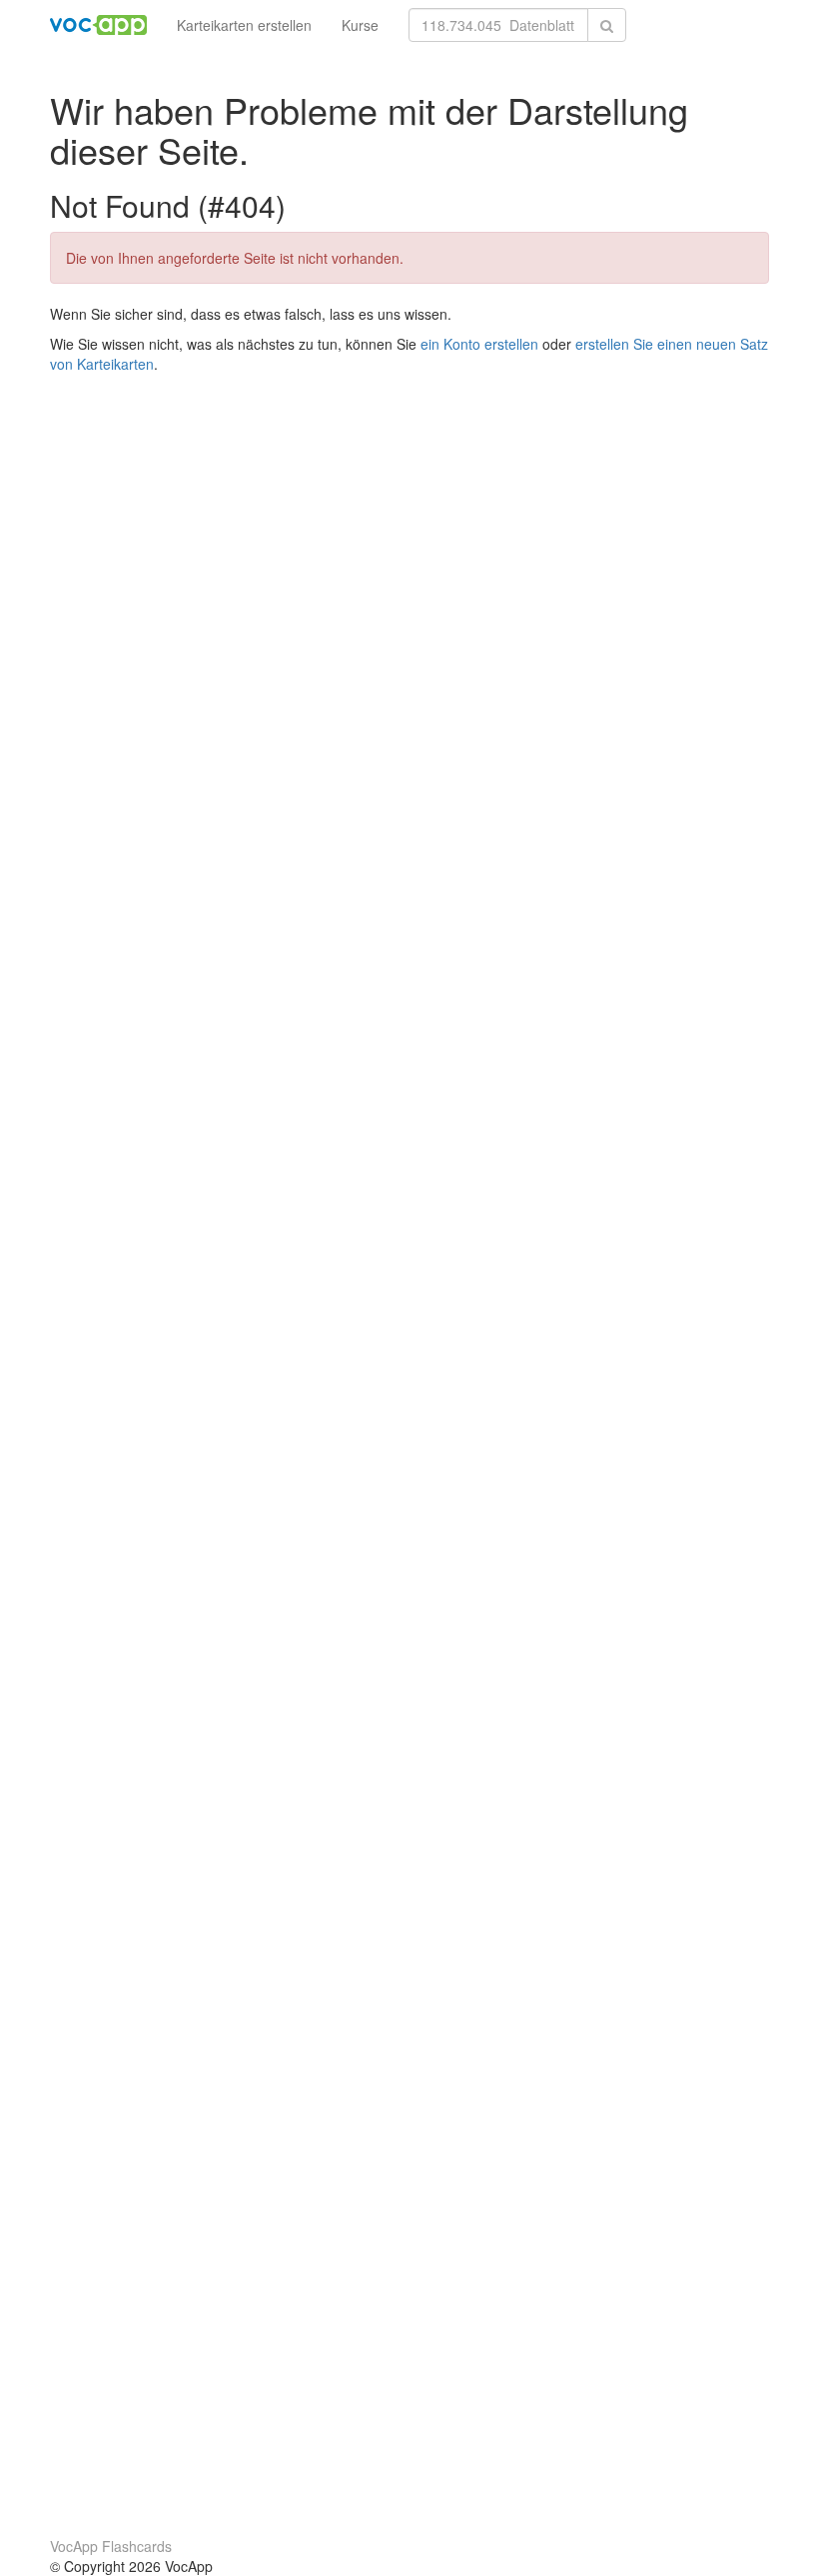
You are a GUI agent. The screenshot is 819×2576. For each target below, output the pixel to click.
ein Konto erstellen (479, 344)
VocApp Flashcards (111, 2546)
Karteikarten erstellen (244, 25)
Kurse (360, 25)
